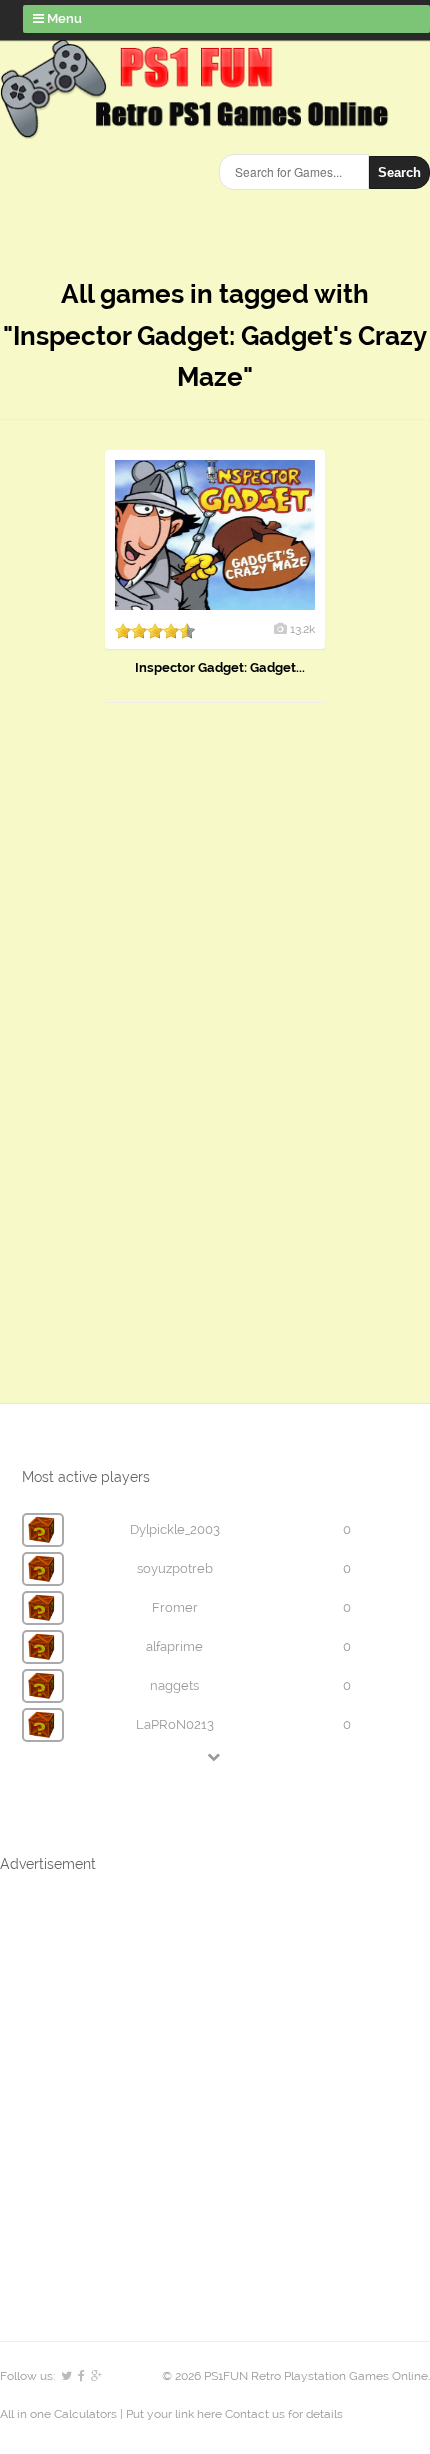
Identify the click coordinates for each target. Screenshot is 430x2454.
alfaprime (174, 1646)
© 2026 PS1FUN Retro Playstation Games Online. (296, 2376)
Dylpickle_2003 (175, 1529)
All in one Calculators (60, 2414)
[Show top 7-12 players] (215, 1756)
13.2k (302, 629)
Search (399, 172)
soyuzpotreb (175, 1568)
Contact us (255, 2414)
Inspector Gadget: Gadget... (220, 667)
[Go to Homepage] (198, 127)
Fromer (175, 1607)
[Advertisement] (150, 1033)
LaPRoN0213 (175, 1724)
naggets (174, 1685)
